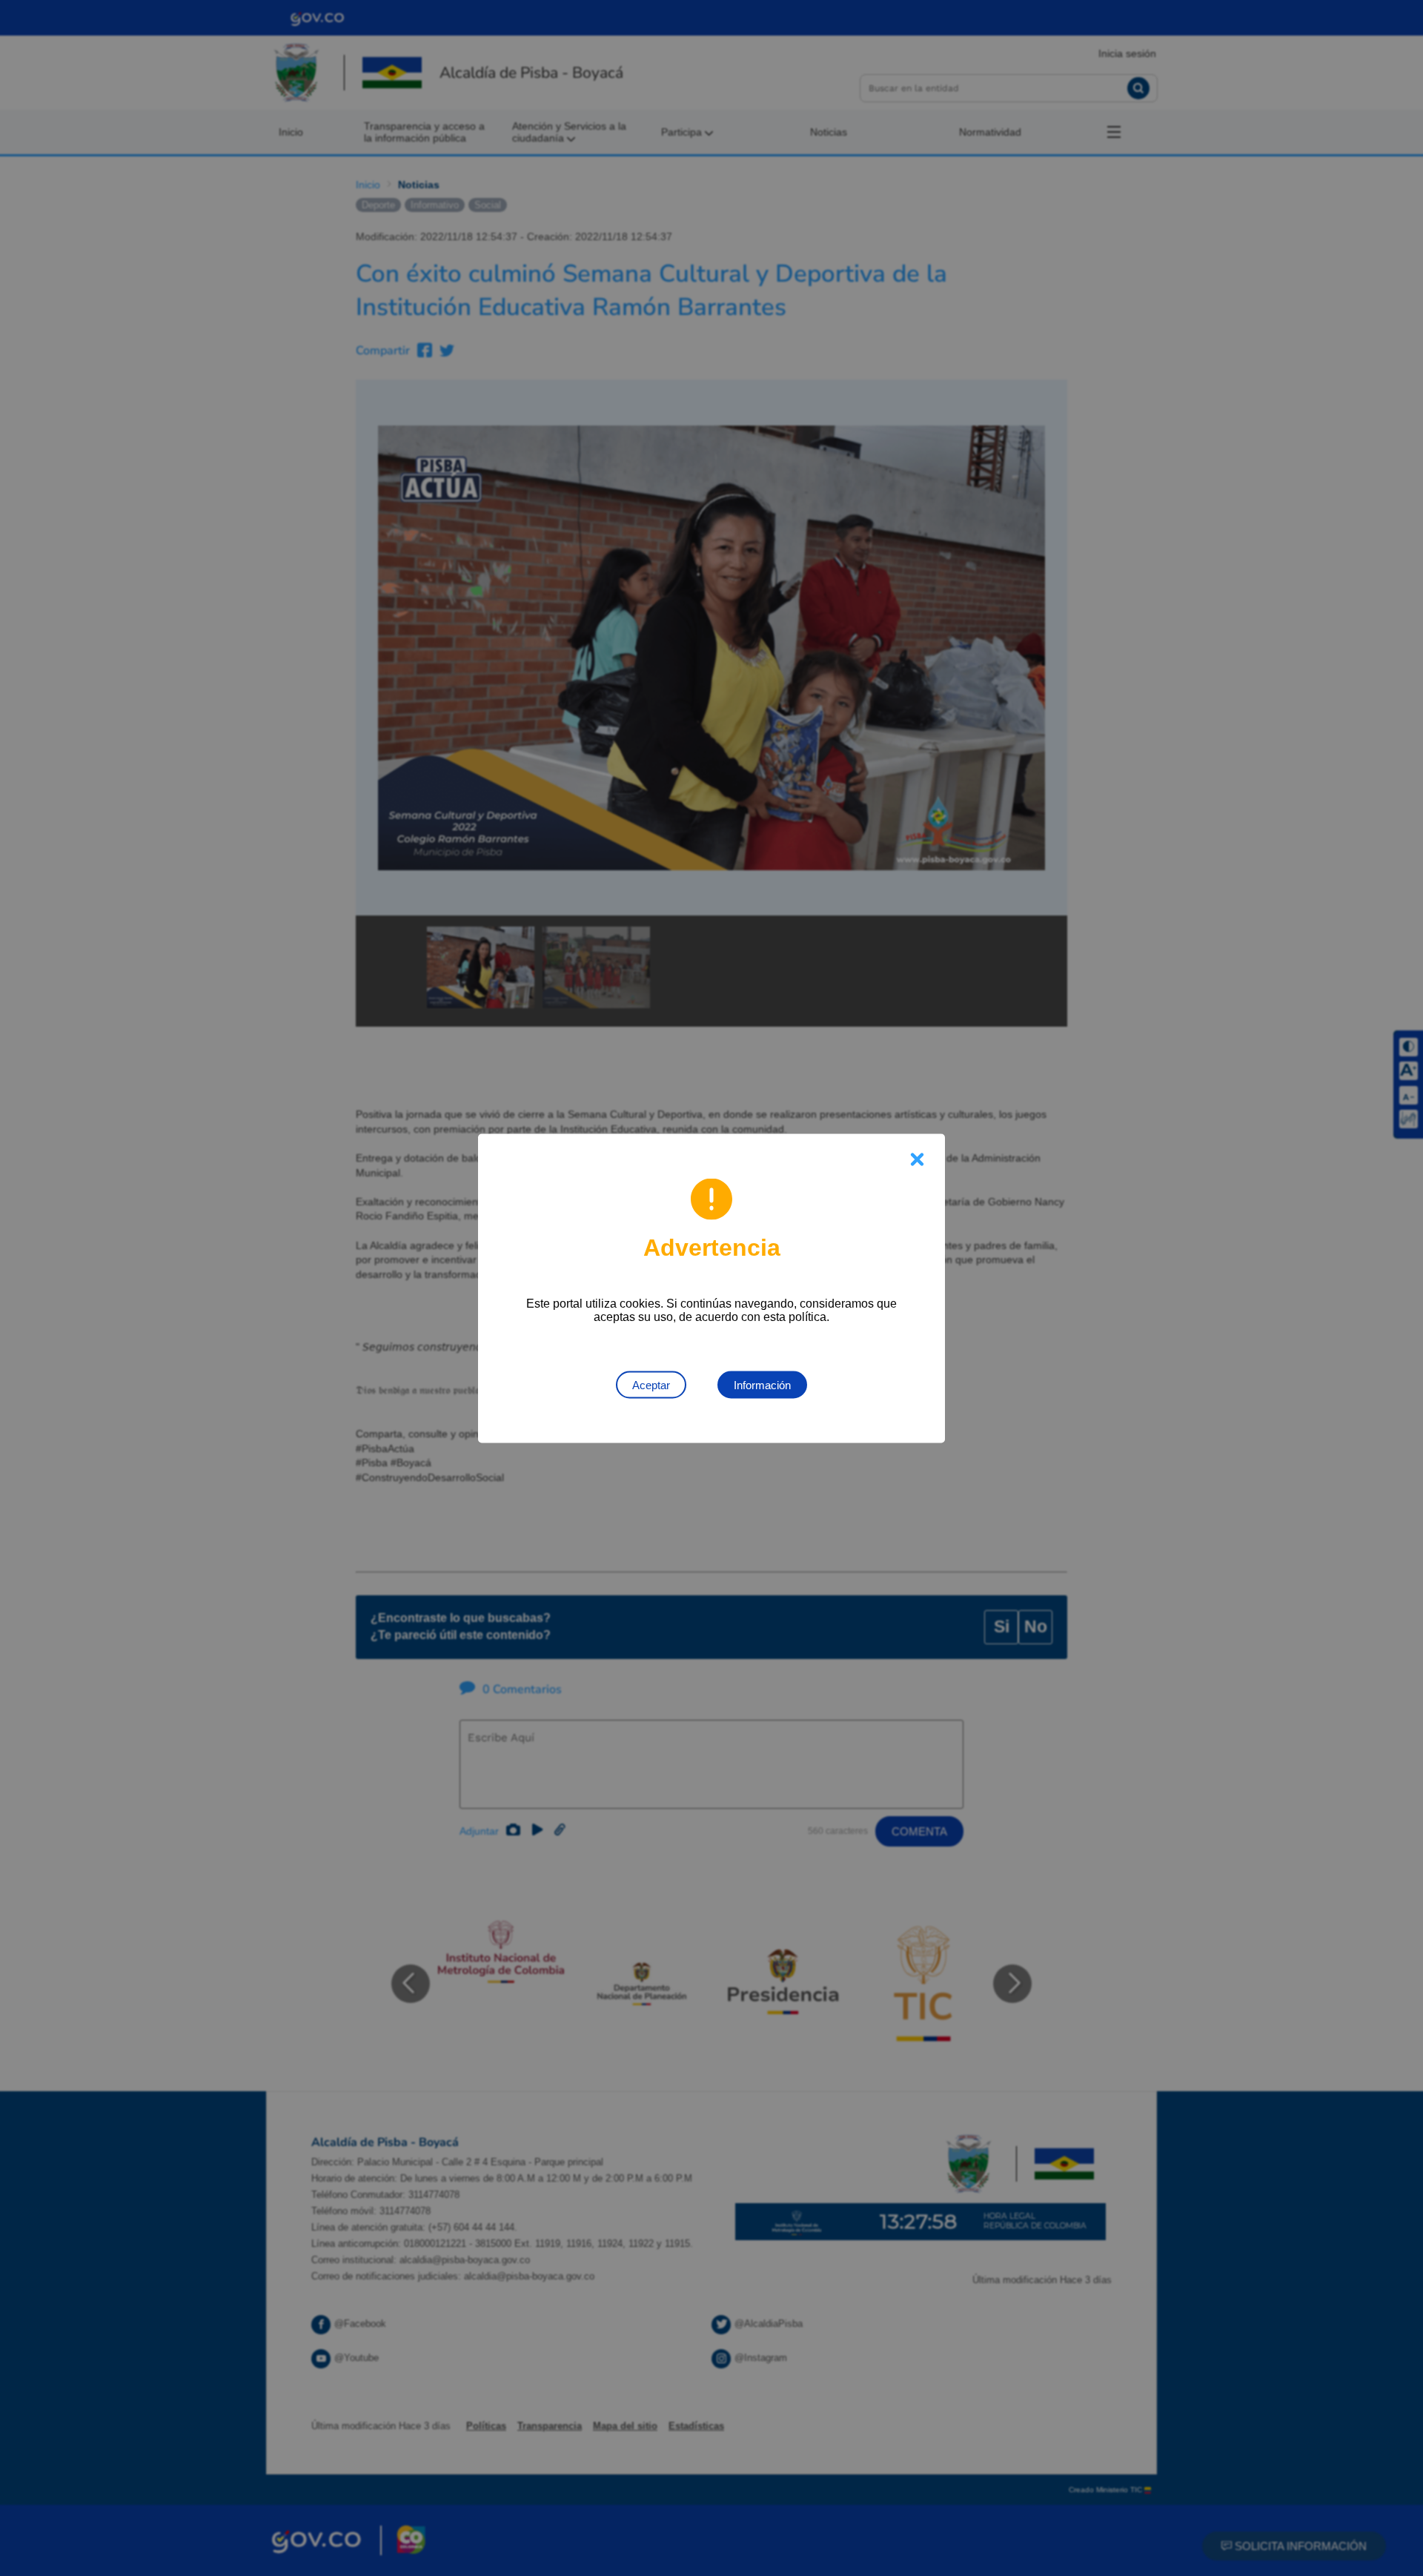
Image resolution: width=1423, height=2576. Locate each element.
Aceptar (651, 1384)
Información (762, 1384)
